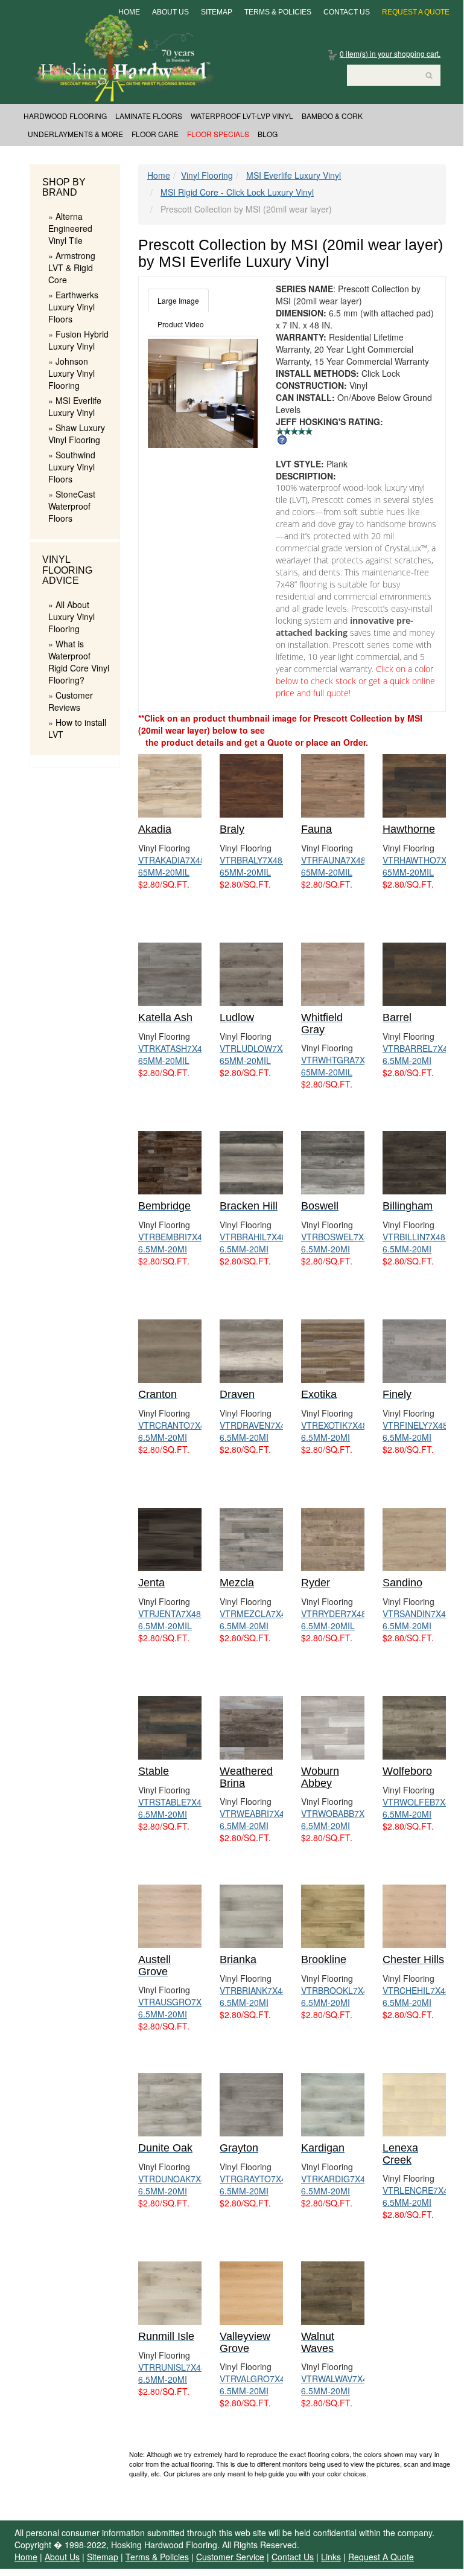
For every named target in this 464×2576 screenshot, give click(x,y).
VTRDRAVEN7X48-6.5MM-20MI (256, 1431)
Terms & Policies (278, 12)
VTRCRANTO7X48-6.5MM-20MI (176, 1431)
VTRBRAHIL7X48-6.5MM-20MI (255, 1243)
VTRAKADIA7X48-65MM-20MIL (173, 866)
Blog (268, 134)
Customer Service (230, 2557)
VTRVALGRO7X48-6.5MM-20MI (256, 2385)
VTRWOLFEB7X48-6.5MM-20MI (420, 1808)
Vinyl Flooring (207, 175)
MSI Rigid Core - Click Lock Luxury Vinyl (237, 192)
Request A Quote (416, 12)
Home (129, 12)
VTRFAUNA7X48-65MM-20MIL (335, 866)
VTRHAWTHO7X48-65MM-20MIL (421, 866)
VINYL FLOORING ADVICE (67, 570)
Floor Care (155, 134)
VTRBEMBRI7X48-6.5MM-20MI (174, 1243)
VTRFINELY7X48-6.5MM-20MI (417, 1431)
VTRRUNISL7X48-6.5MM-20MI (173, 2373)
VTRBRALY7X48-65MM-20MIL (253, 866)
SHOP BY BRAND (64, 187)
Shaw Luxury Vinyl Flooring (77, 434)
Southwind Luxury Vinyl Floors (72, 467)
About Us (170, 12)
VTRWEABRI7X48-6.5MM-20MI (256, 1819)
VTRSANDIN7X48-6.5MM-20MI (418, 1620)
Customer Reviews (71, 701)
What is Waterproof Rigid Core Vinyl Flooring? (79, 662)
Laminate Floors (149, 116)
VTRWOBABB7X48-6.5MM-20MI (339, 1819)
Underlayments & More (75, 134)
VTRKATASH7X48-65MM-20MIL (174, 1054)
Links (331, 2557)
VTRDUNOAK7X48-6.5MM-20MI (176, 2185)
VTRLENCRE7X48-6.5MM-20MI (419, 2196)
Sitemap (217, 12)
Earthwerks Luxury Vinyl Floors (73, 307)
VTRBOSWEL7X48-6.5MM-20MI (339, 1243)
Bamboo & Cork (332, 116)
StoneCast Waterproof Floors (72, 506)
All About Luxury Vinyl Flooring (72, 617)
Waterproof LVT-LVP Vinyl (242, 116)
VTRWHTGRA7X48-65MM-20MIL (339, 1066)
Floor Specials (218, 134)
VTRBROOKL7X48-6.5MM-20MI (338, 1996)
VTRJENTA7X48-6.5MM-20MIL (171, 1620)
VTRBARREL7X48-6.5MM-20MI (419, 1054)
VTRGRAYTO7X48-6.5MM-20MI (257, 2185)
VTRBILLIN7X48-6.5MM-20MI (415, 1243)
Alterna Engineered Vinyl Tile (70, 228)
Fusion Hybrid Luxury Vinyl (78, 340)
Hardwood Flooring (65, 116)
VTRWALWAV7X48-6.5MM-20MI (338, 2385)
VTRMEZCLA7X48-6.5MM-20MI (257, 1620)
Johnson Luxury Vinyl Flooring (72, 373)
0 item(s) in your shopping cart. (390, 53)
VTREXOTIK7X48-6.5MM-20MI (336, 1431)
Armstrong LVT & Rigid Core (72, 268)
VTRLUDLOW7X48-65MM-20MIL (257, 1054)
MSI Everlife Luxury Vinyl (75, 406)
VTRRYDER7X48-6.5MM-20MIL (335, 1620)
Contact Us (347, 12)
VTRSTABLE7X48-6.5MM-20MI (174, 1808)
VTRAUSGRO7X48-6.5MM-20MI (176, 2008)
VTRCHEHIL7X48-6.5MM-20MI (418, 1996)
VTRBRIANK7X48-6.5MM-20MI (255, 1996)
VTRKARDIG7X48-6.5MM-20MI (337, 2185)
